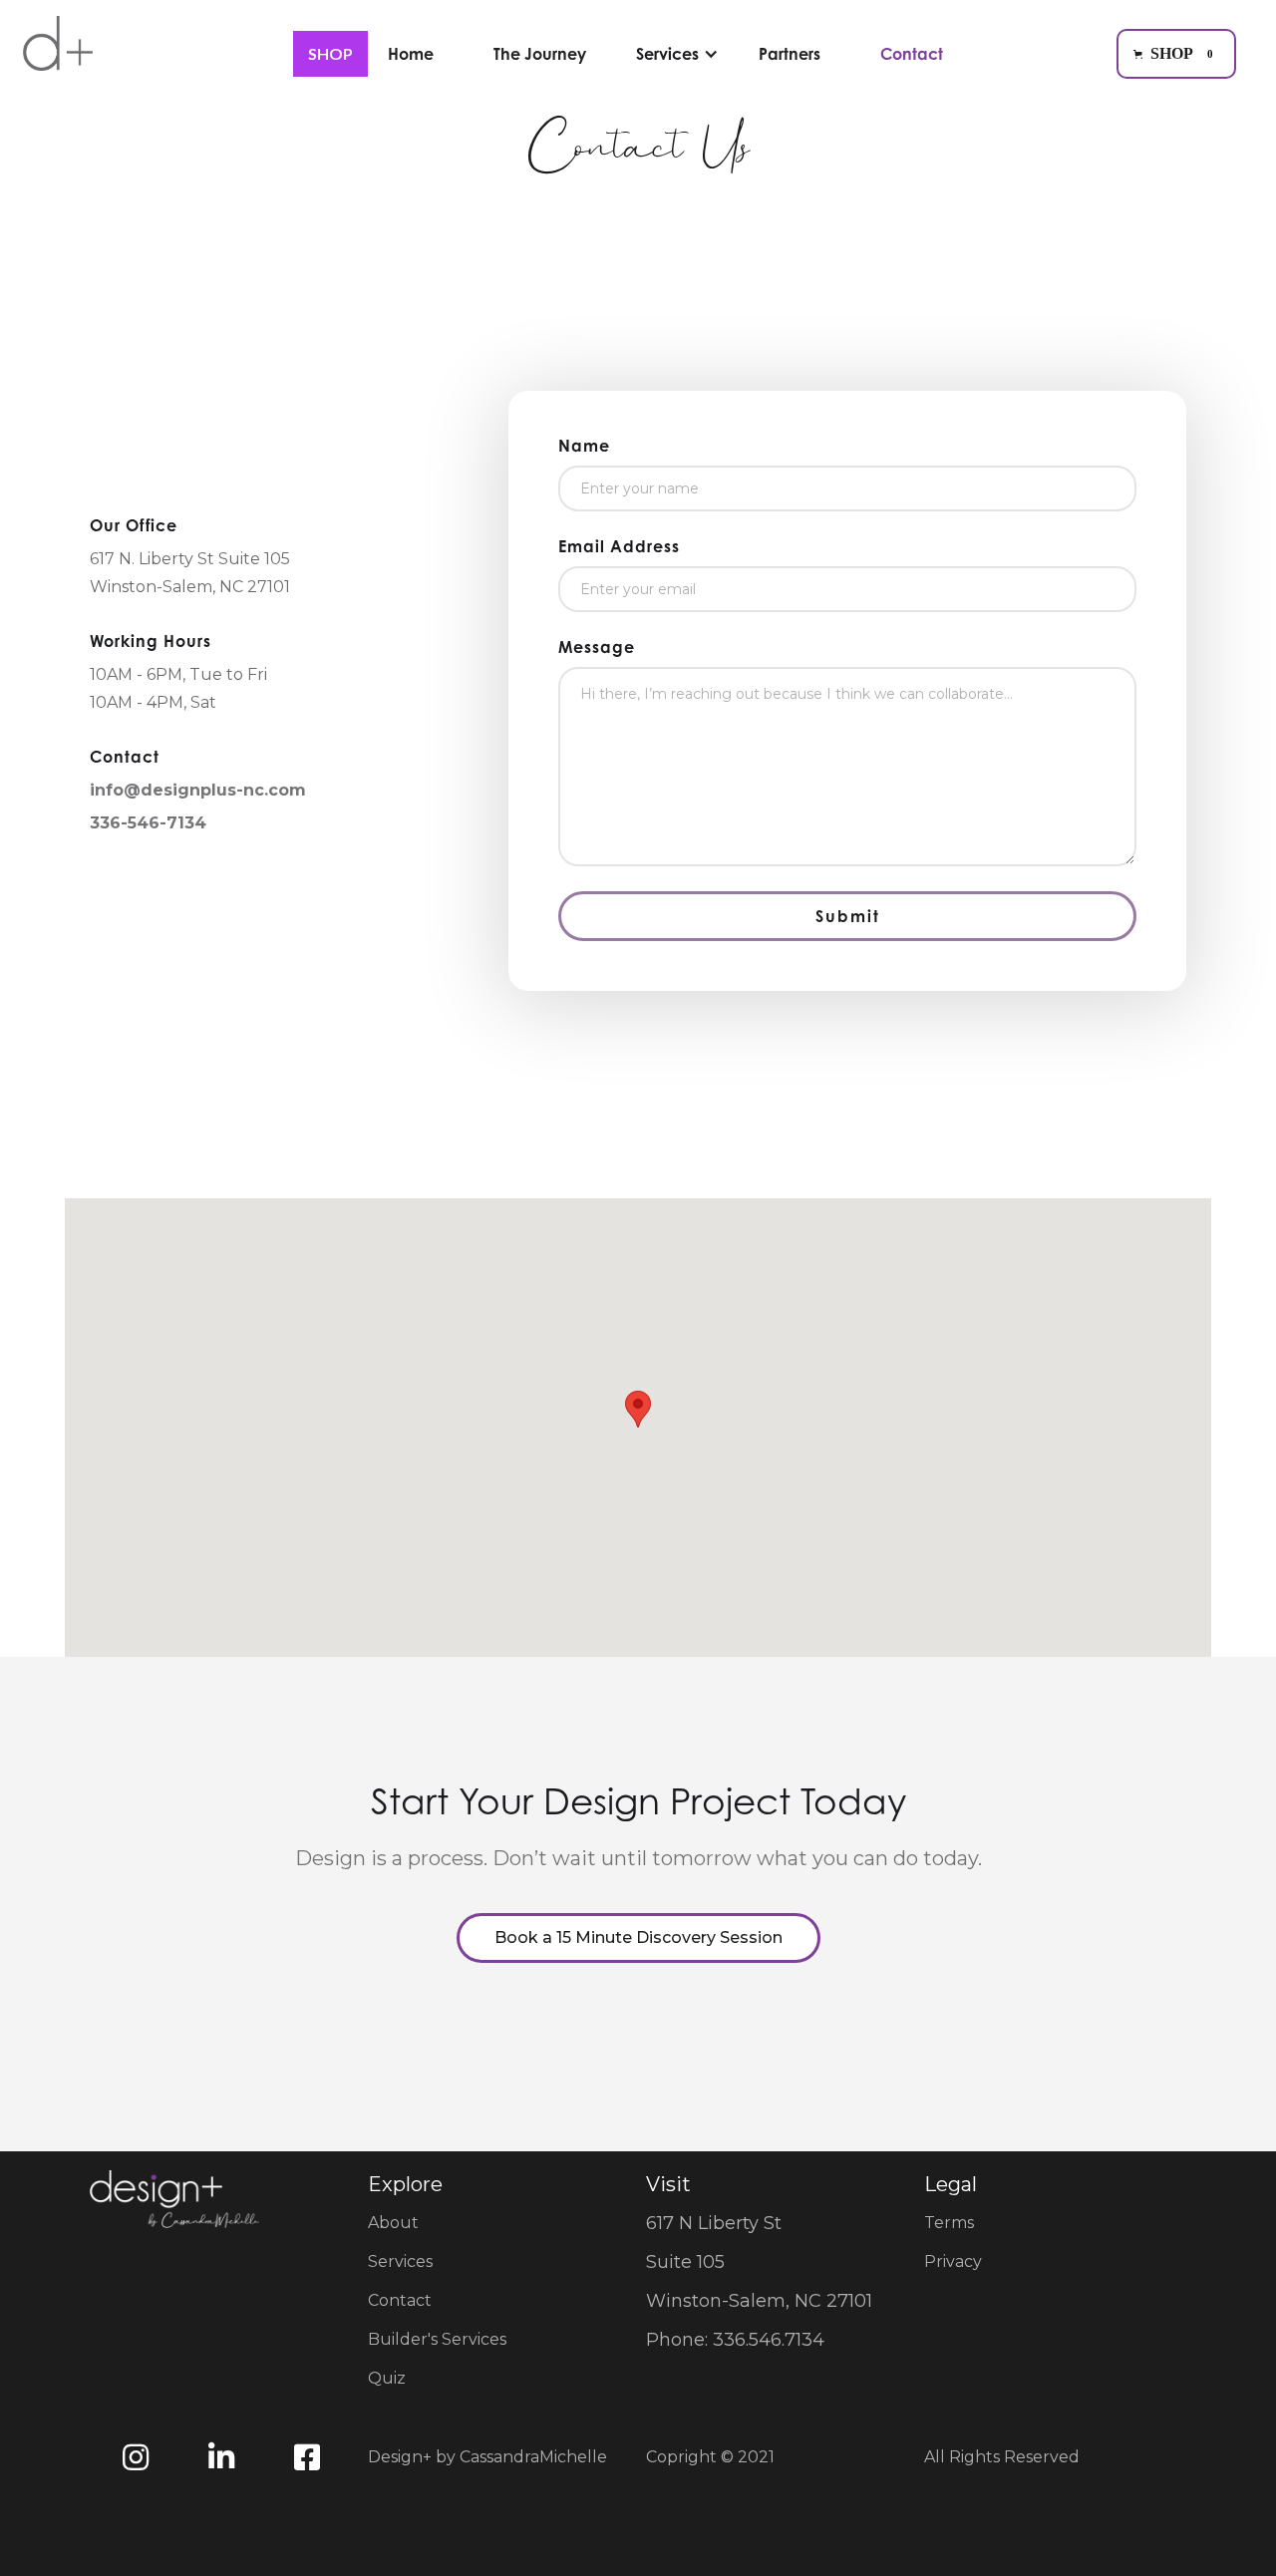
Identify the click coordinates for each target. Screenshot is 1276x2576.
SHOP (330, 53)
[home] (58, 57)
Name (584, 446)
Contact (912, 54)
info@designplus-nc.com (198, 790)
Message (597, 647)
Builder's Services (437, 2339)
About (393, 2223)
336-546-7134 (148, 823)
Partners (790, 54)
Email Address (619, 546)
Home (411, 54)
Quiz (387, 2378)
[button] (1176, 54)
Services (400, 2261)
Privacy (953, 2261)
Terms (949, 2223)
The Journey (540, 54)
